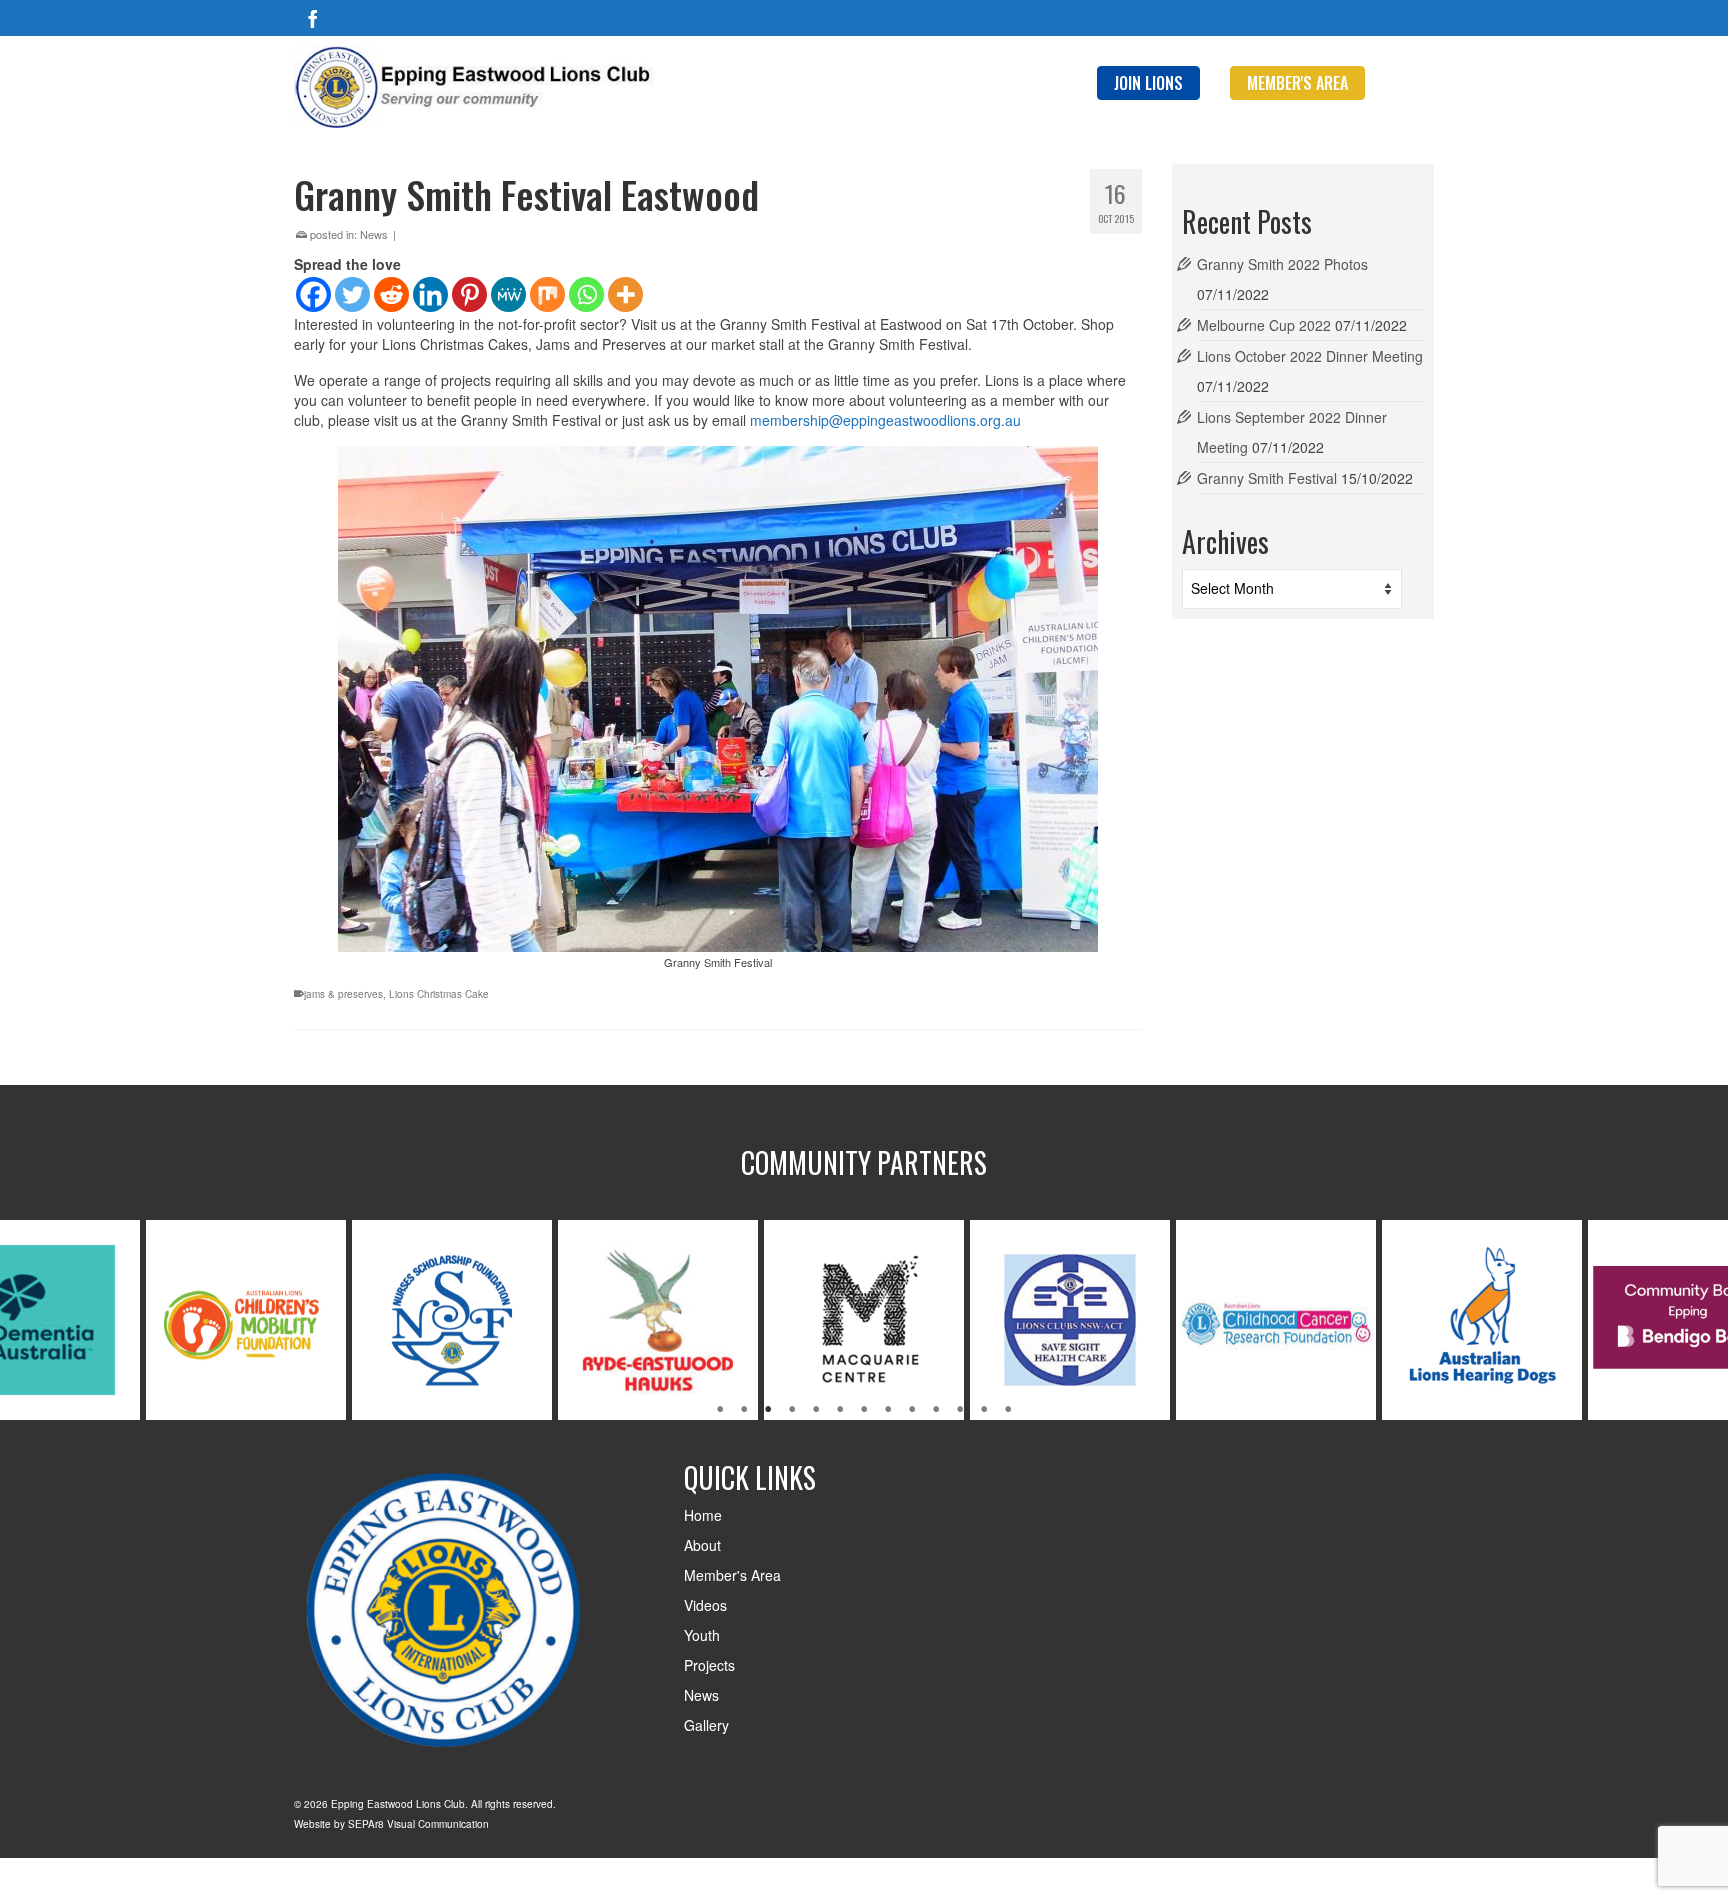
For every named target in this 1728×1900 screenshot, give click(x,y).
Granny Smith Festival (1267, 478)
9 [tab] (912, 1410)
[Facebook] (313, 18)
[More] (625, 294)
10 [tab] (936, 1410)
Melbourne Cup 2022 (1264, 325)
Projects (709, 1665)
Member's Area (732, 1575)
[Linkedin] (430, 294)
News (374, 234)
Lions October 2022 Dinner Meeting (1310, 356)
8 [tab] (888, 1410)
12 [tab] (984, 1410)
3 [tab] (768, 1410)
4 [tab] (792, 1410)
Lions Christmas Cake (439, 994)
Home (703, 1515)
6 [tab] (840, 1410)
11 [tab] (960, 1410)
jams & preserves (343, 994)
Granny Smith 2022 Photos (1282, 264)
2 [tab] (744, 1410)
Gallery (706, 1725)
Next (1700, 1319)
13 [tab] (1008, 1410)
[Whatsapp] (586, 294)
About (702, 1545)
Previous (27, 1319)
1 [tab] (720, 1410)
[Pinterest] (469, 294)
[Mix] (547, 294)
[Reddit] (391, 294)
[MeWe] (508, 294)
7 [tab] (864, 1410)
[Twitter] (352, 294)
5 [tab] (816, 1410)
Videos (705, 1605)
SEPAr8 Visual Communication (418, 1824)
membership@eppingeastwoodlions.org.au (885, 420)
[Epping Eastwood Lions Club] (474, 87)
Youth (702, 1635)
